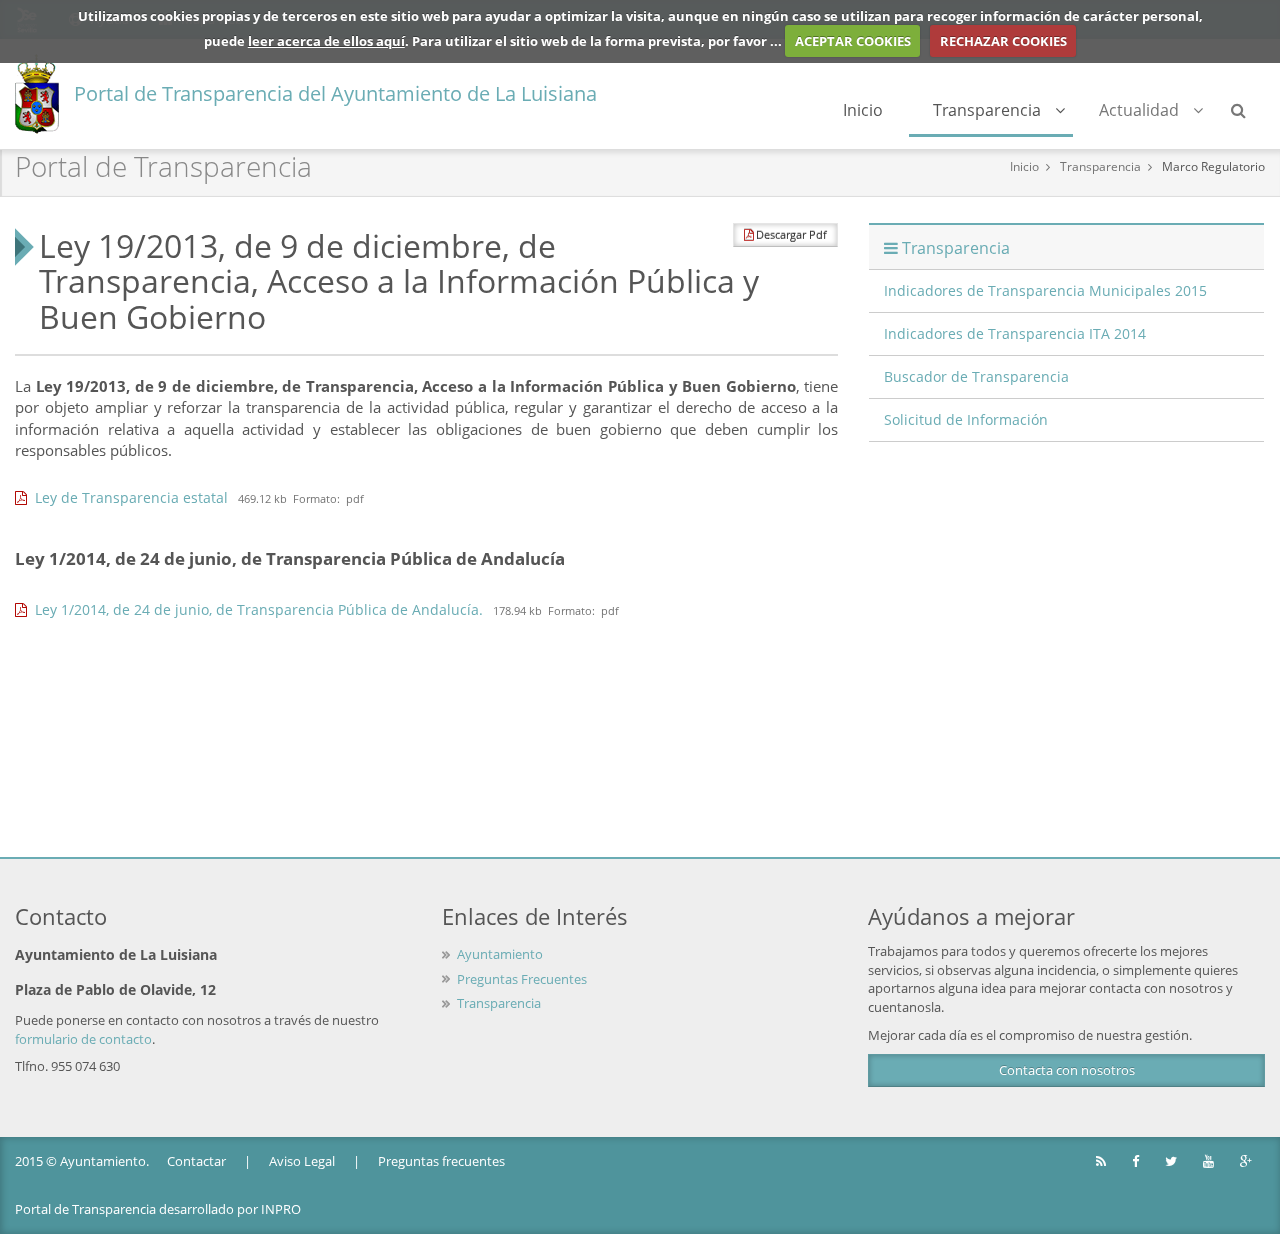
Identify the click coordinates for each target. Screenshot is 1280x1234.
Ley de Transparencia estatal (127, 497)
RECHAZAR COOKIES (1003, 41)
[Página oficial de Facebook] (1137, 1161)
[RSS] (1102, 1161)
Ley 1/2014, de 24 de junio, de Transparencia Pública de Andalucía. (255, 609)
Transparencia (987, 110)
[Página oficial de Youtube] (1210, 1161)
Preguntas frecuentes (441, 1161)
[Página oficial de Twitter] (1172, 1161)
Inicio (863, 110)
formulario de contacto (83, 1039)
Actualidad (1139, 110)
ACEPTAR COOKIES (853, 41)
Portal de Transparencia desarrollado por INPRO (158, 1209)
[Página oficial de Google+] (1247, 1161)
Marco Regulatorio (1213, 166)
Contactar (196, 1161)
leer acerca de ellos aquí (326, 41)
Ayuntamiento (500, 954)
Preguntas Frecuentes (522, 979)
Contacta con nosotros (1067, 1070)
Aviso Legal (302, 1161)
